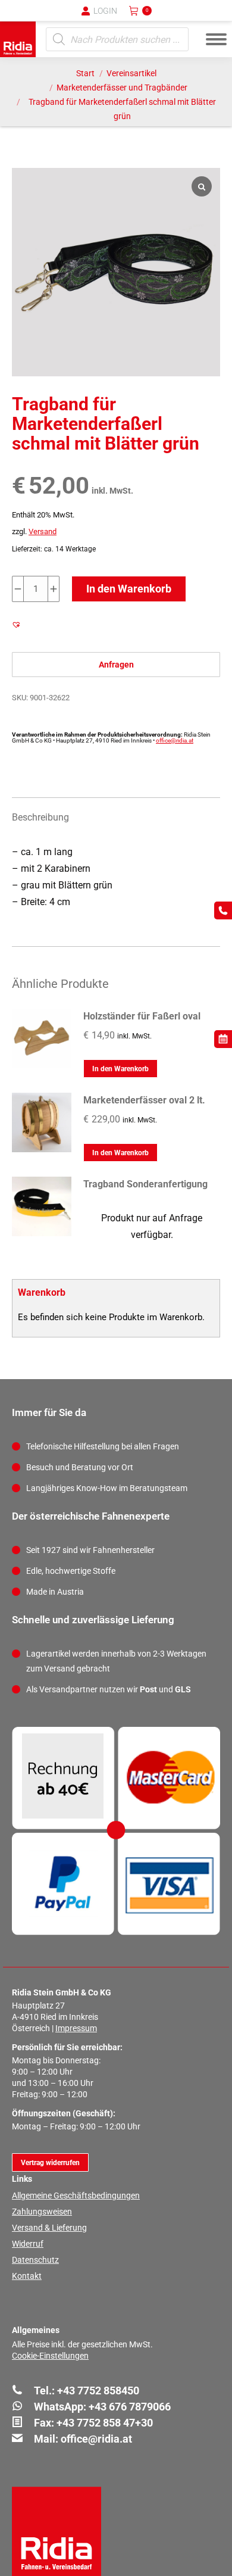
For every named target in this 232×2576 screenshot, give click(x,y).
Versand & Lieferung (49, 2228)
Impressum (76, 2028)
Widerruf (28, 2244)
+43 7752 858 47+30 (105, 2423)
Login (105, 11)
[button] (27, 18)
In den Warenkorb (129, 589)
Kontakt (27, 2276)
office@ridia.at (175, 740)
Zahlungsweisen (42, 2212)
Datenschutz (35, 2260)
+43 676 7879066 (130, 2407)
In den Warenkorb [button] (120, 1069)
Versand (43, 531)
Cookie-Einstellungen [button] (50, 2356)
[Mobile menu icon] (216, 39)
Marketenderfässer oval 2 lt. (144, 1100)
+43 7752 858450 (98, 2391)
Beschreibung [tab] (40, 817)
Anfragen (116, 665)
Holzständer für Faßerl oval (142, 1016)
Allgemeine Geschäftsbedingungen (76, 2195)
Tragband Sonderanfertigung (145, 1184)
